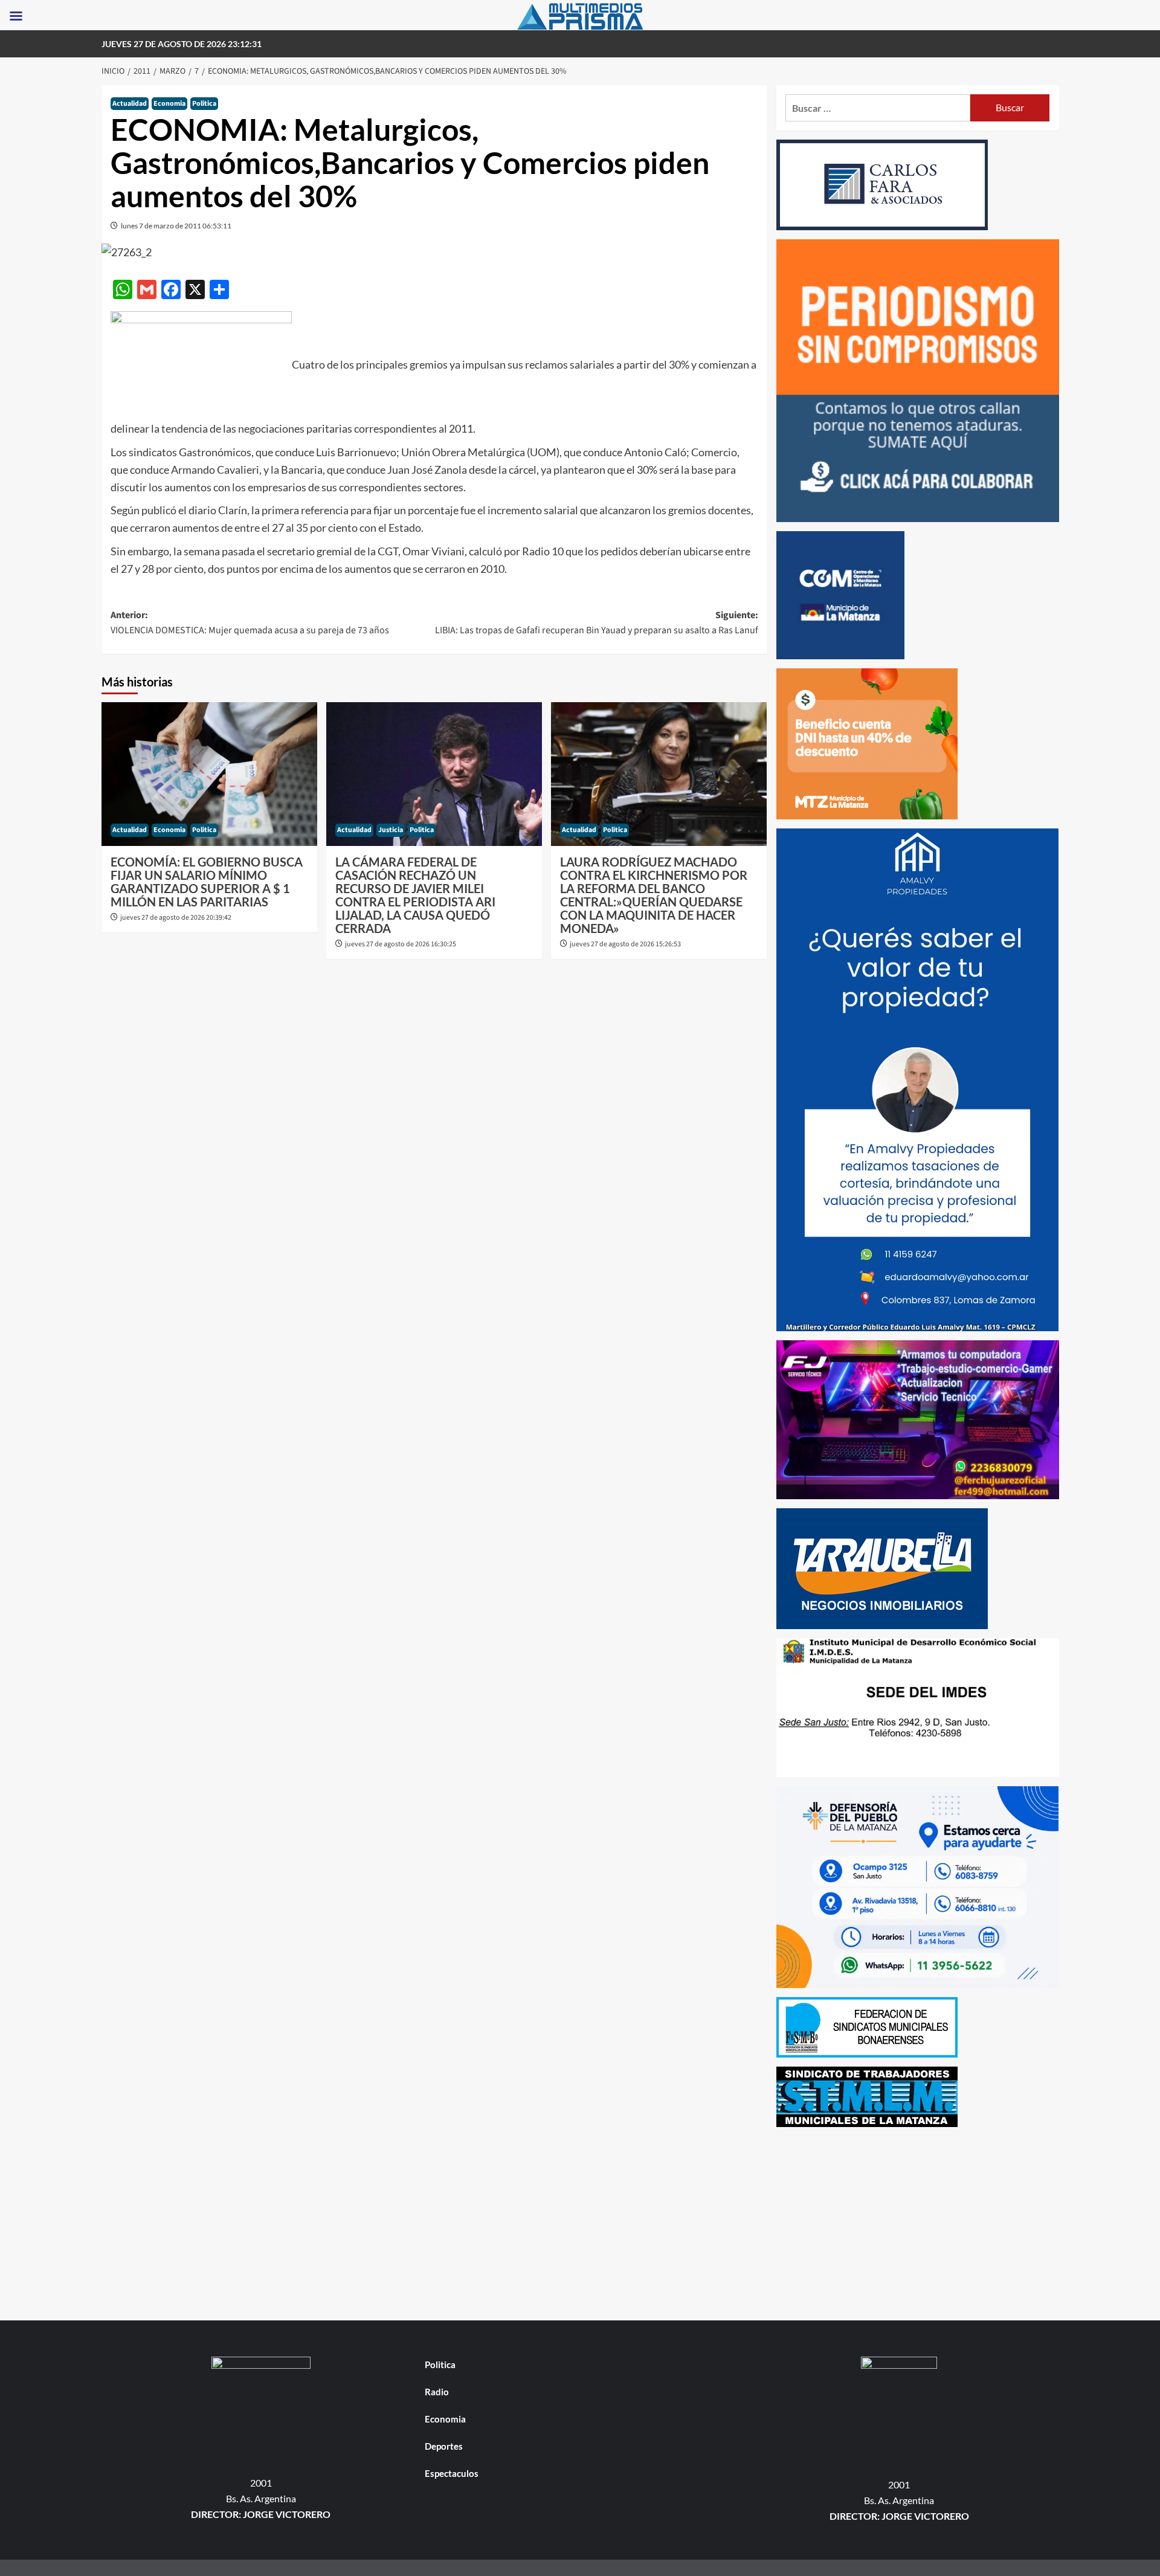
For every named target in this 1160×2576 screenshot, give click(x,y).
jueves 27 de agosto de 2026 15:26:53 (625, 944)
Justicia (391, 830)
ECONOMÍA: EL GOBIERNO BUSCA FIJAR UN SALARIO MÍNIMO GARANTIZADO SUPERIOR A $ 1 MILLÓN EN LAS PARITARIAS (207, 882)
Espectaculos (452, 2473)
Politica (204, 104)
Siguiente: (597, 623)
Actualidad (130, 104)
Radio (437, 2392)
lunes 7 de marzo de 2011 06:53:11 (176, 226)
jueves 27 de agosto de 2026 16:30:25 (401, 944)
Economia (169, 104)
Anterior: (250, 623)
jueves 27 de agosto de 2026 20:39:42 (176, 918)
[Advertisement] (918, 2221)
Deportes (444, 2446)
